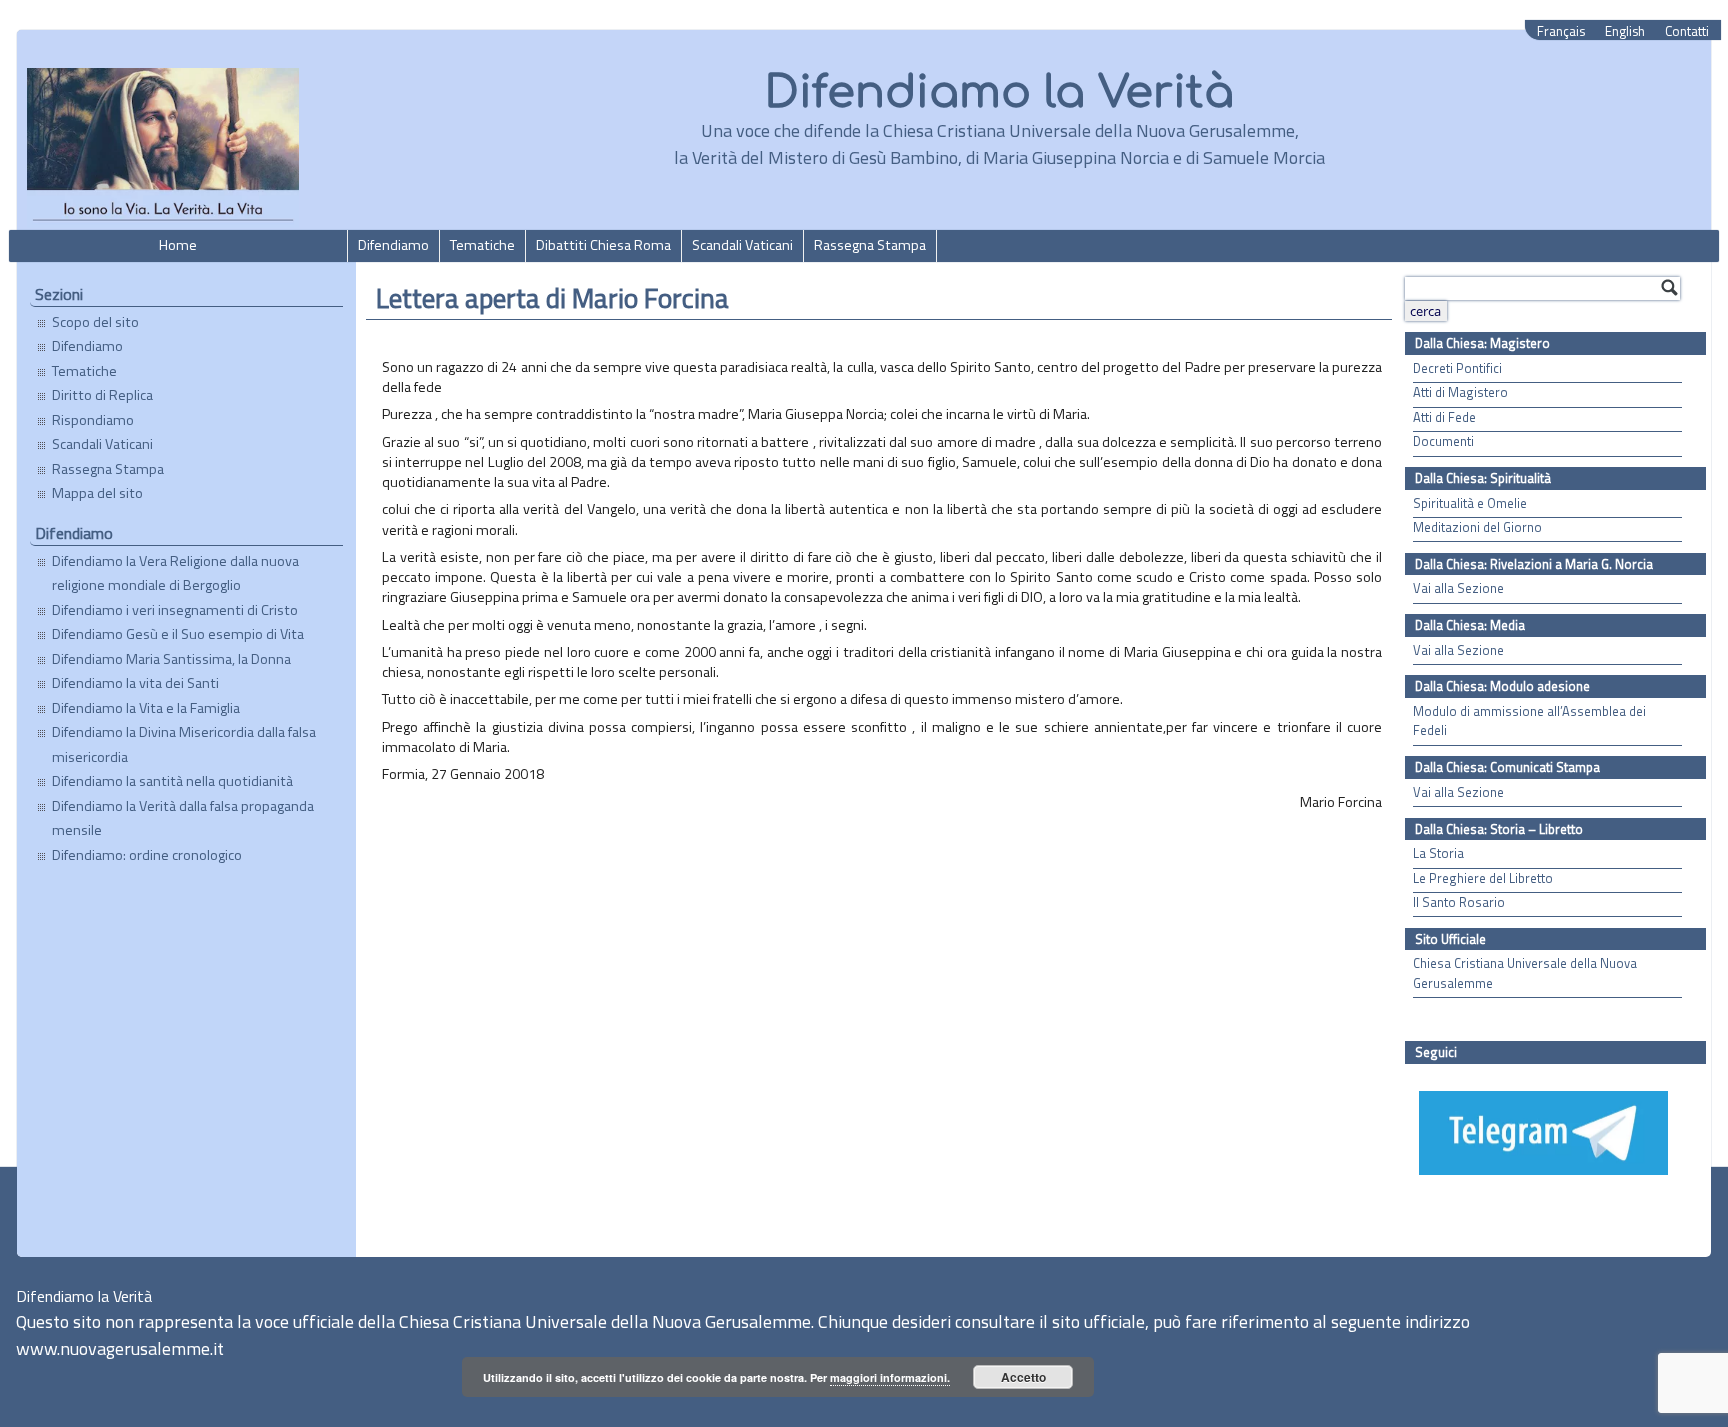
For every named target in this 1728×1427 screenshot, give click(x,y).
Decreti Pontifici (1457, 368)
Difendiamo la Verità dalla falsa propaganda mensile (183, 818)
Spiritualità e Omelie (1470, 503)
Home (178, 245)
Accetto (1023, 1377)
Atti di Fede (1444, 417)
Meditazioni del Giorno (1477, 527)
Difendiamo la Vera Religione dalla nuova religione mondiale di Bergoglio (175, 573)
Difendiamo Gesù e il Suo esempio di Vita (178, 634)
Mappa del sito (97, 493)
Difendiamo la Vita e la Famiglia (146, 708)
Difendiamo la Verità (999, 92)
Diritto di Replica (102, 395)
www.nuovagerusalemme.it (120, 1348)
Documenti (1443, 441)
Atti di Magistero (1460, 392)
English (1625, 31)
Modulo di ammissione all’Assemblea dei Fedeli (1529, 721)
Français (1561, 31)
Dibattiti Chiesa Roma (603, 245)
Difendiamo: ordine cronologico (147, 855)
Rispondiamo (93, 420)
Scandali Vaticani (742, 245)
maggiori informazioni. (890, 1377)
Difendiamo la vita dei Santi (135, 683)
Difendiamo (393, 245)
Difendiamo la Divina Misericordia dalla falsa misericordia (184, 744)
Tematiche (482, 245)
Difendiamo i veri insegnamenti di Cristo (175, 610)
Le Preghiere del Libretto (1483, 878)
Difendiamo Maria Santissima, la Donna (171, 659)
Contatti (1687, 31)
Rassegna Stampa (870, 245)
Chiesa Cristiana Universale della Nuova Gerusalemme (1525, 973)
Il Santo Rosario (1459, 902)
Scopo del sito (95, 322)
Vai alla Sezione (1458, 588)
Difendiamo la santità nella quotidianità (172, 781)
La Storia (1438, 853)
